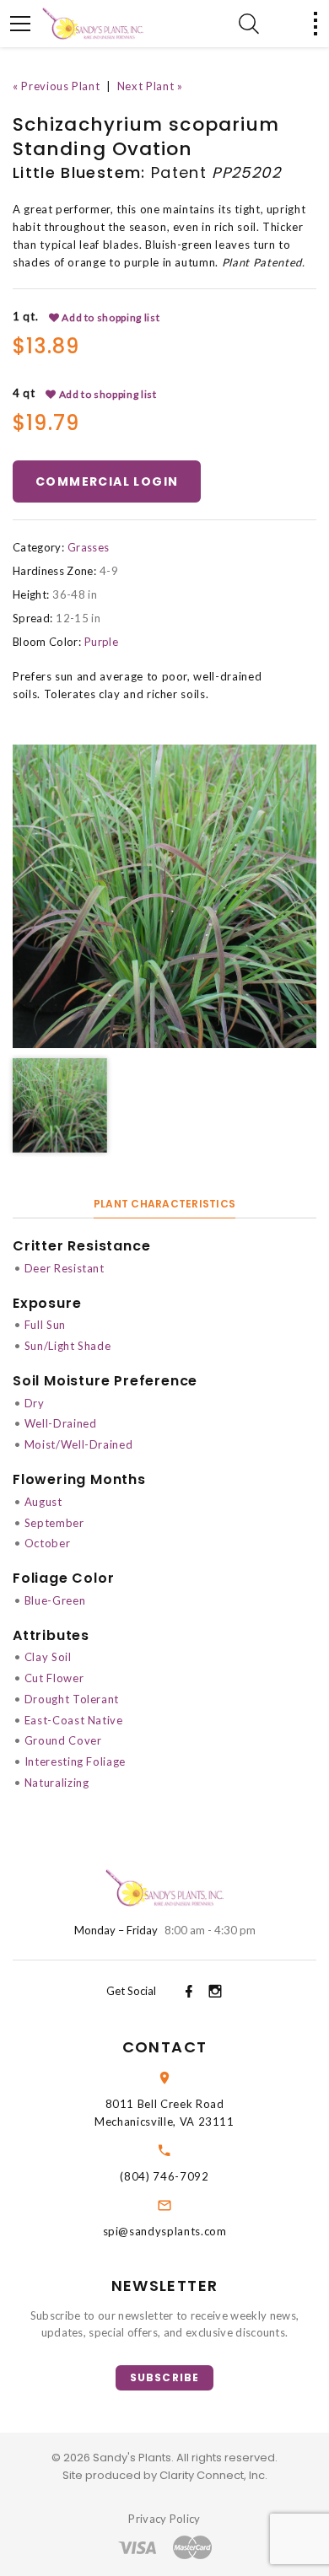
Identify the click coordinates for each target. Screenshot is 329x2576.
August (43, 1502)
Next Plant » (150, 86)
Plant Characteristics (164, 1204)
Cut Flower (54, 1678)
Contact (164, 2047)
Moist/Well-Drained (79, 1444)
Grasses (88, 547)
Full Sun (45, 1325)
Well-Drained (61, 1423)
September (54, 1523)
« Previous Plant (56, 86)
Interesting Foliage (75, 1761)
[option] (164, 896)
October (48, 1543)
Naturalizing (57, 1783)
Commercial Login (107, 481)
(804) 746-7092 (164, 2176)
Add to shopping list (110, 317)
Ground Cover (63, 1740)
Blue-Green (55, 1600)
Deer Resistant (65, 1268)
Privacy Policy (164, 2519)
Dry (35, 1403)
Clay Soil (48, 1657)
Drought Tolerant (72, 1699)
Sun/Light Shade (68, 1346)
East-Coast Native (74, 1720)
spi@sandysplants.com (165, 2231)
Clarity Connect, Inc (212, 2475)
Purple (101, 642)
